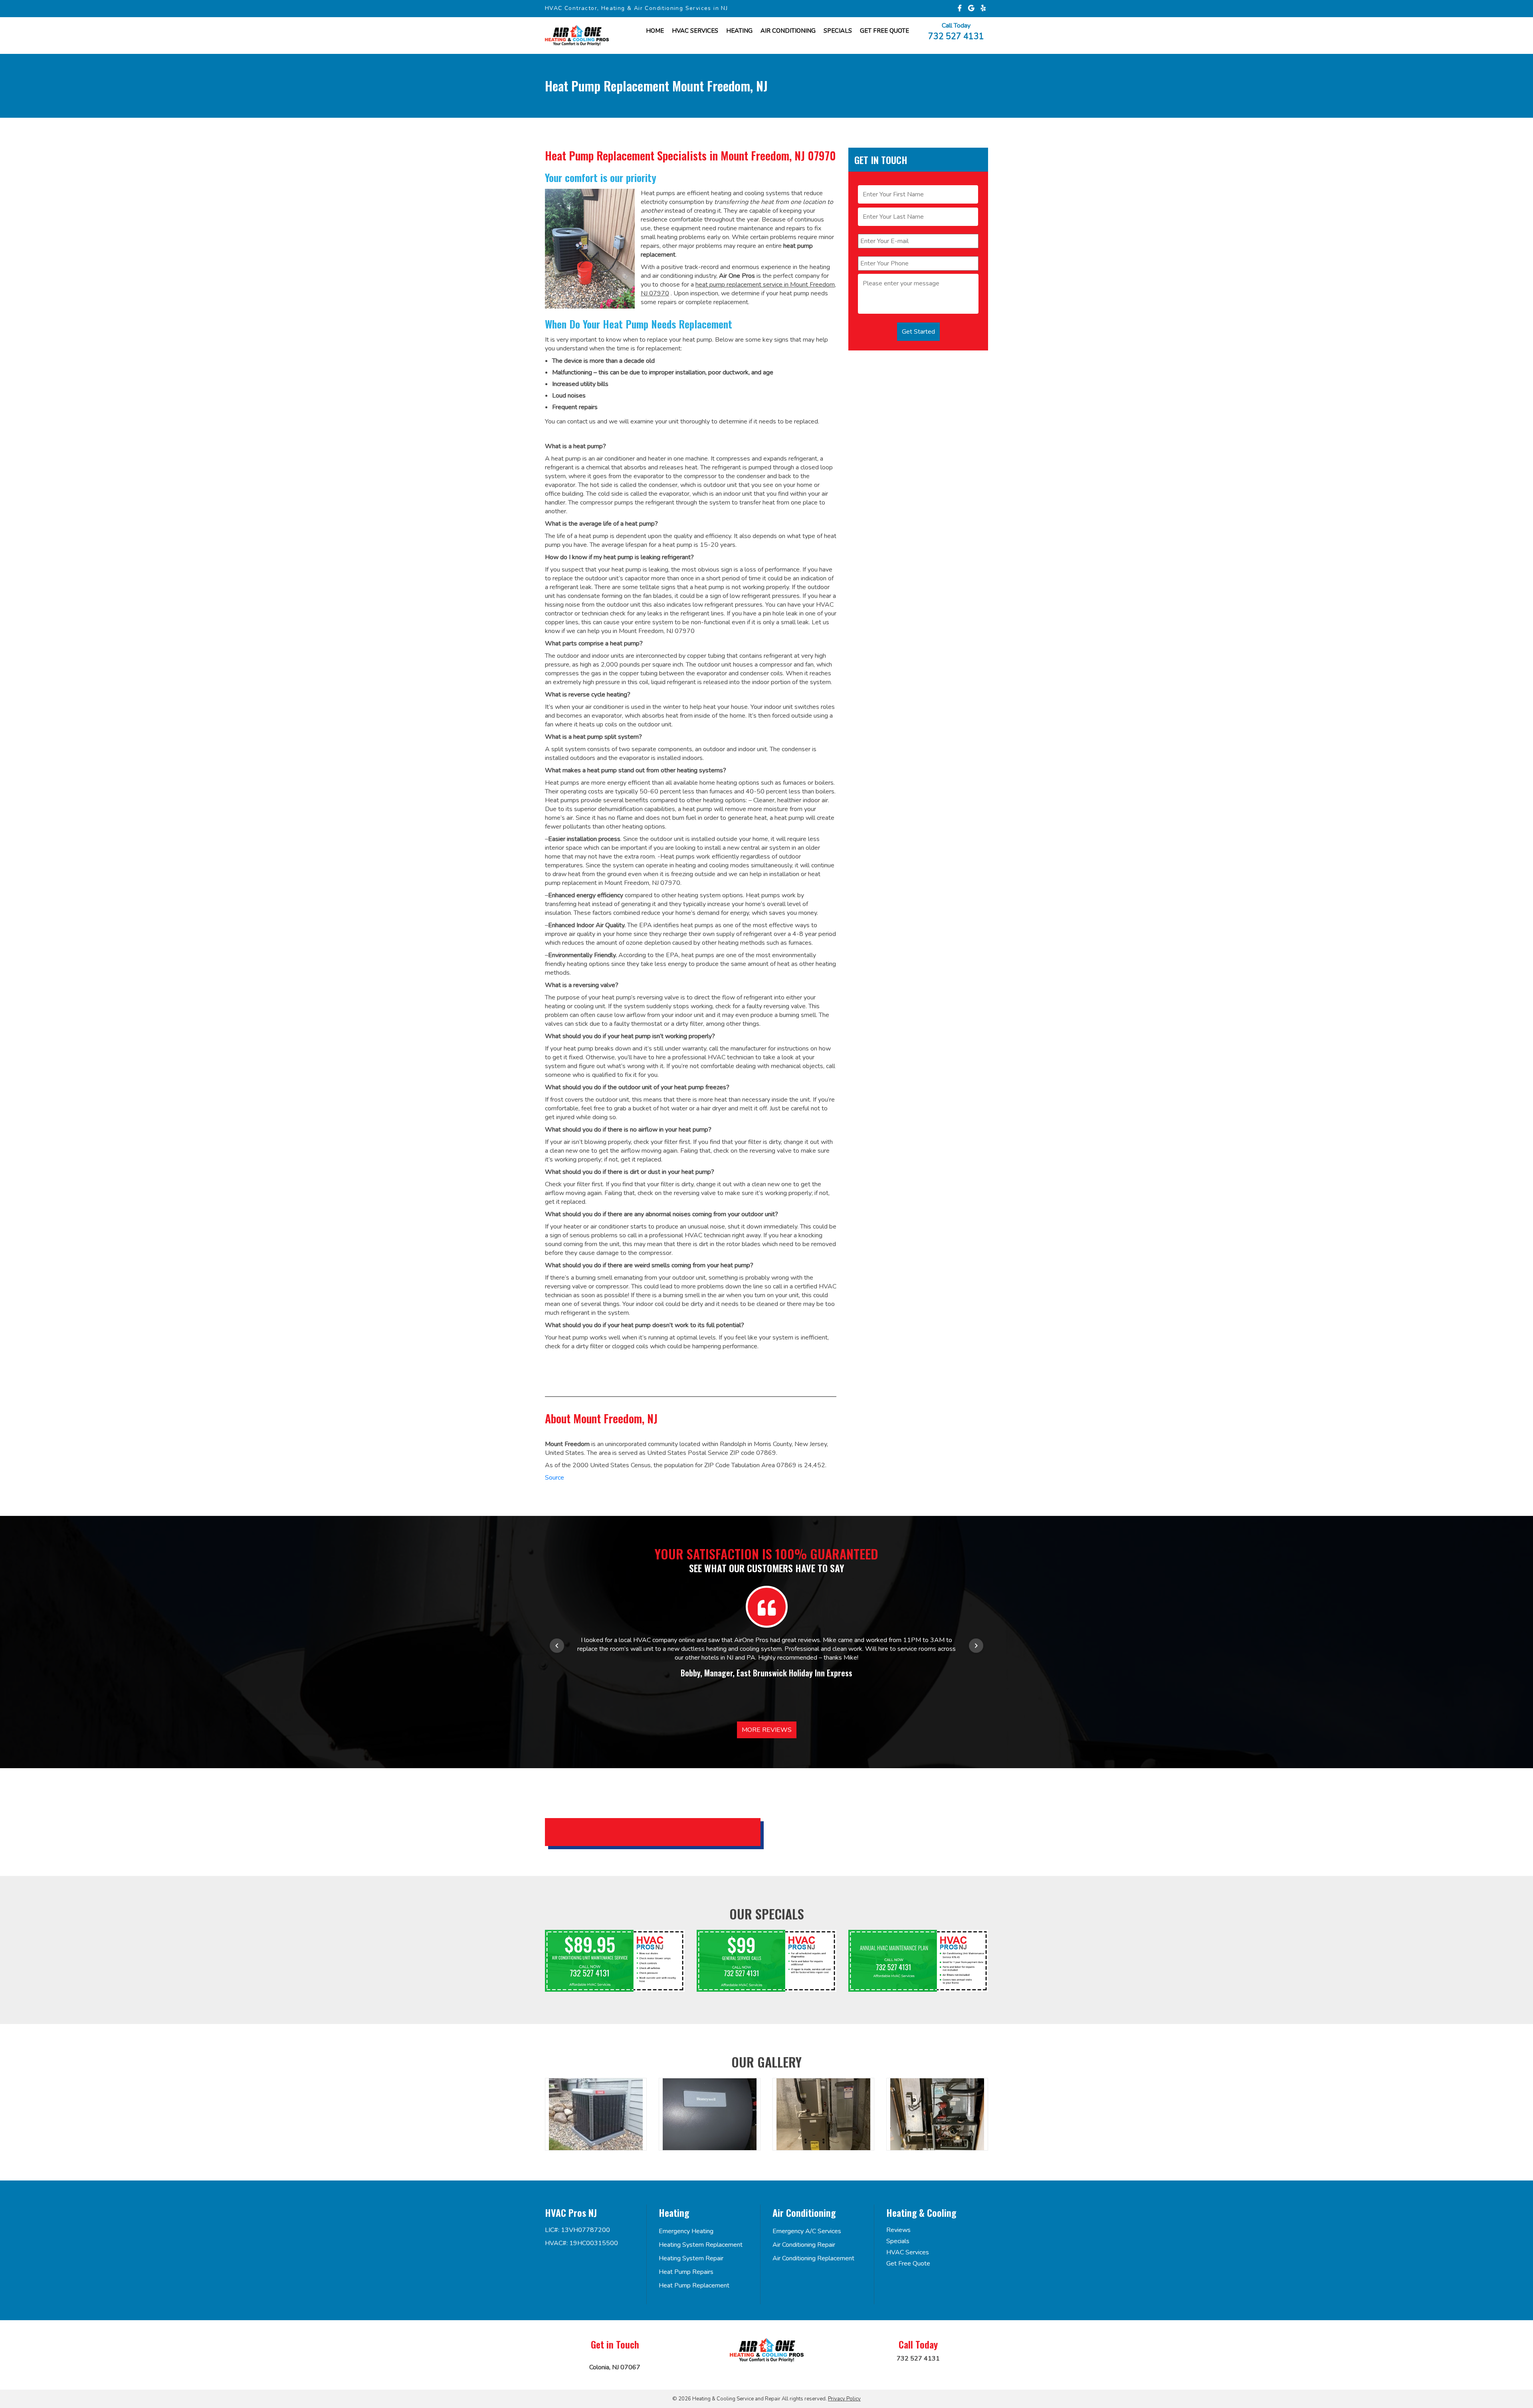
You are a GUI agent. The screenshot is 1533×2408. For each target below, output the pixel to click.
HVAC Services (695, 31)
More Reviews (767, 1730)
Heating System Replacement (701, 2245)
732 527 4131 (956, 36)
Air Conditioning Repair (804, 2245)
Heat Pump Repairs (686, 2272)
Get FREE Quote (884, 31)
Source (555, 1478)
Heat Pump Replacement (694, 2285)
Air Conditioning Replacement (813, 2258)
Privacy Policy (844, 2399)
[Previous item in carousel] (557, 1646)
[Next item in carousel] (976, 1646)
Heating (739, 31)
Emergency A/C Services (807, 2231)
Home (655, 31)
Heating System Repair (691, 2258)
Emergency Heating (686, 2231)
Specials (838, 31)
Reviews (898, 2230)
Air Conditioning (788, 31)
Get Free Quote (908, 2264)
